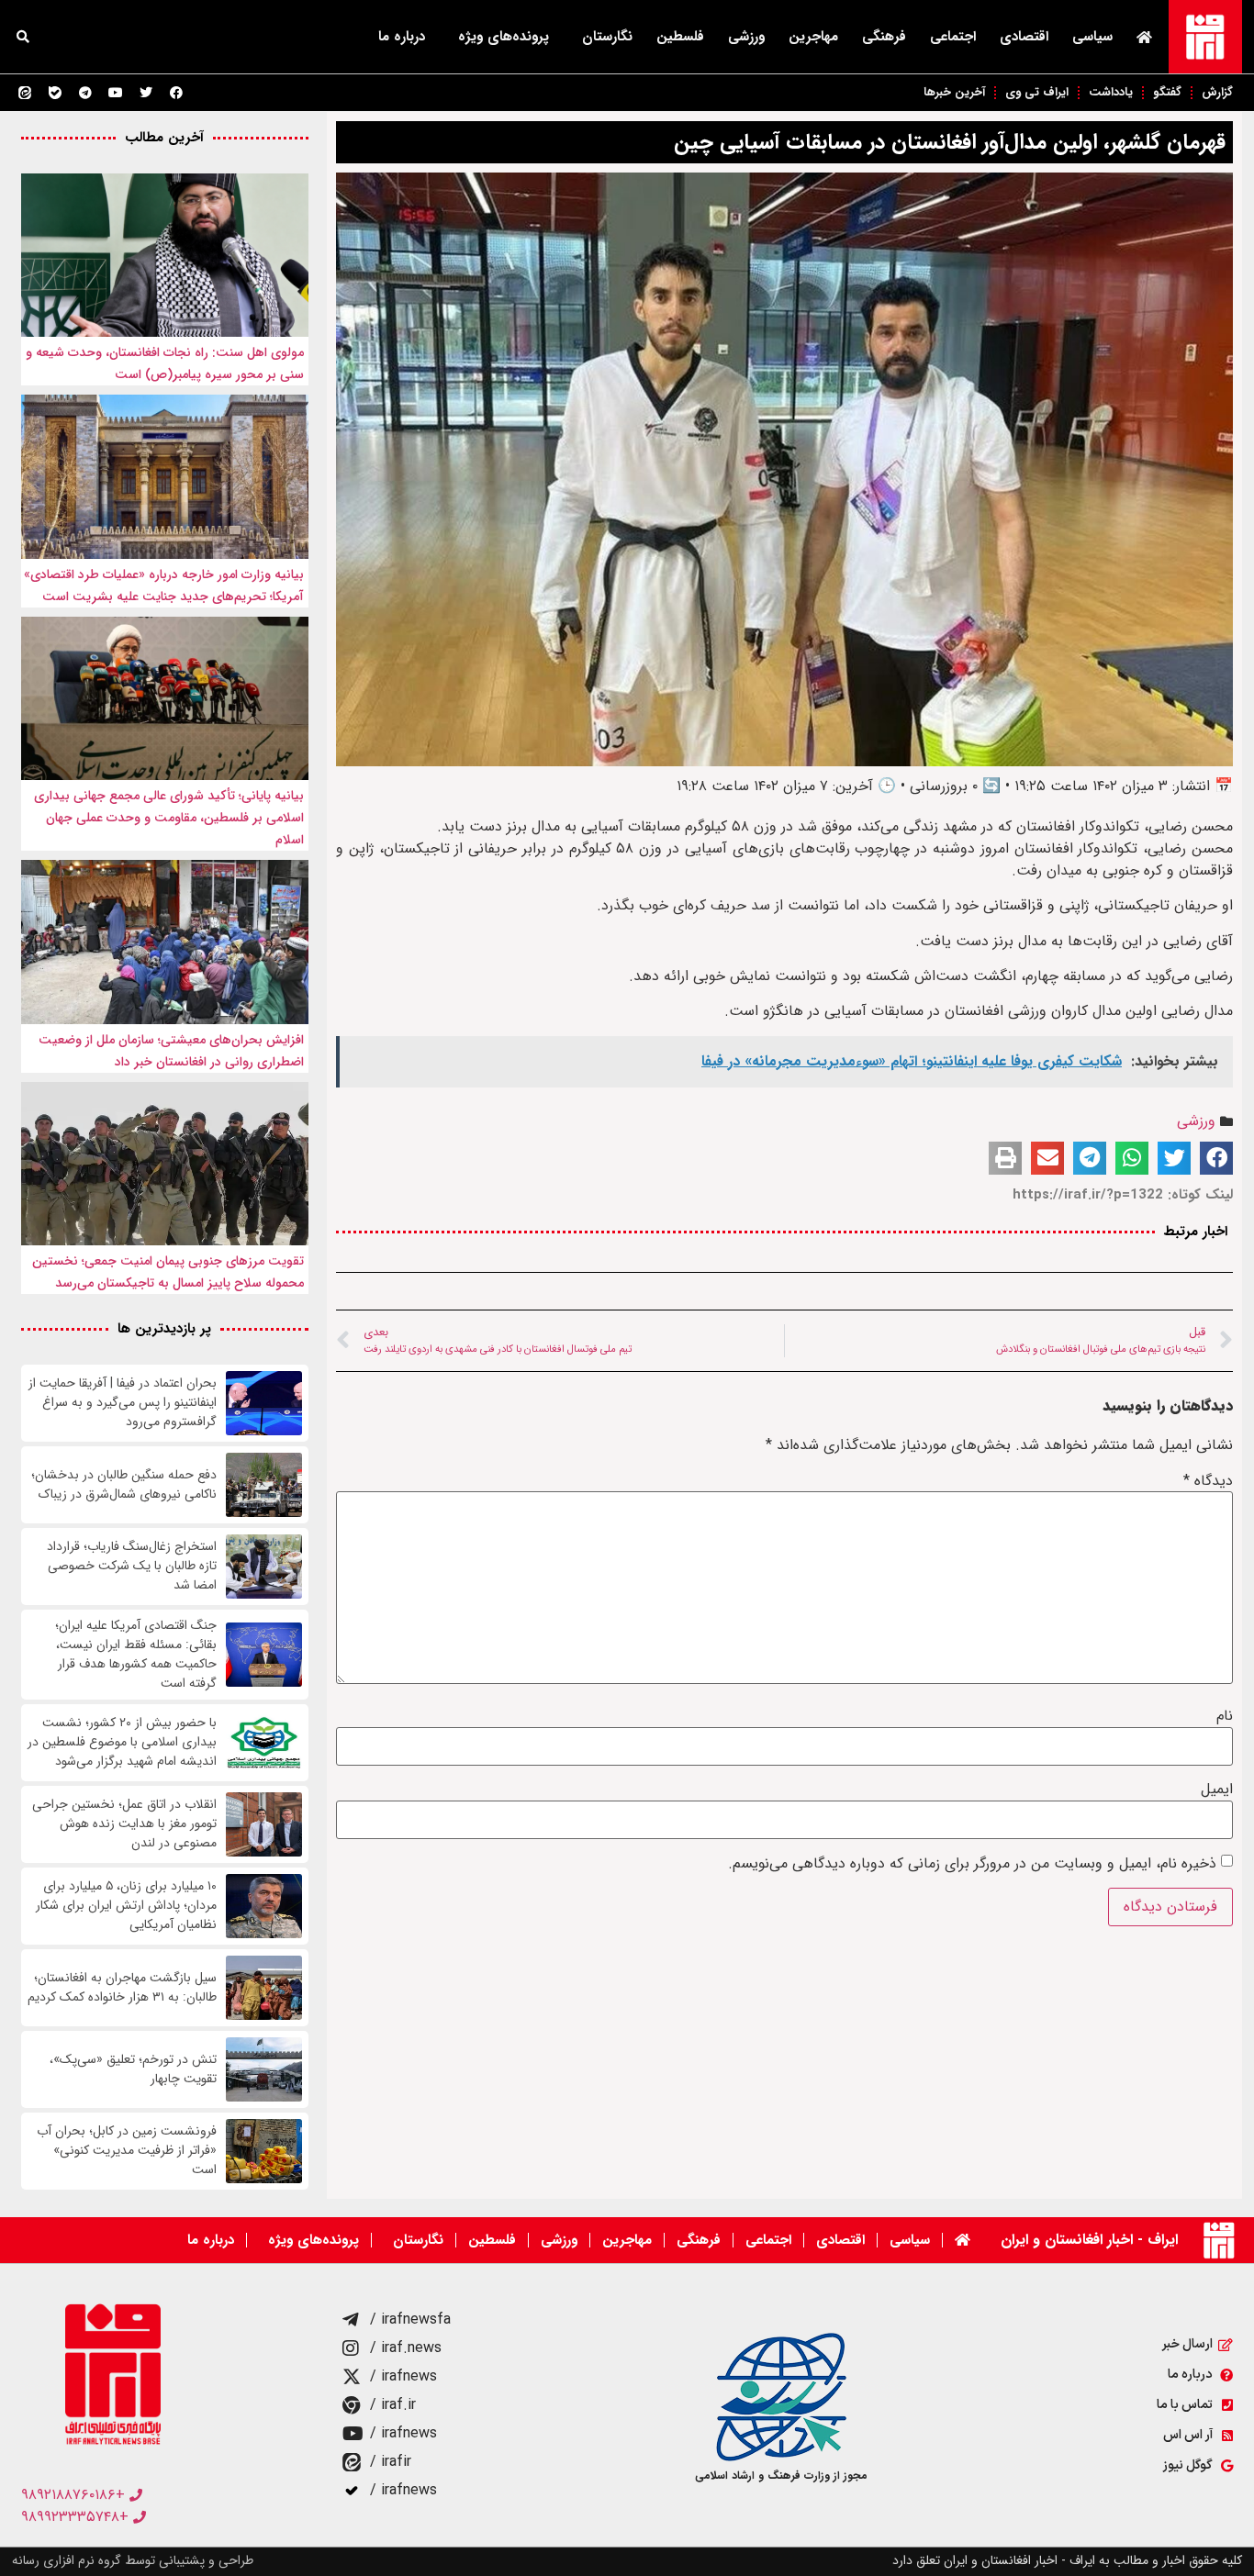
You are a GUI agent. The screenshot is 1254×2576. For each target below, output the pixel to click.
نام (1225, 1716)
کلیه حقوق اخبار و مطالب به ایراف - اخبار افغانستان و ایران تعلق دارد (1067, 2560)
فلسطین (680, 37)
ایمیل (1217, 1790)
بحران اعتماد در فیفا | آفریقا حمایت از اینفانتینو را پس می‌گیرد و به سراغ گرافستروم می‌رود (123, 1403)
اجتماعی (953, 37)
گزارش (1217, 92)
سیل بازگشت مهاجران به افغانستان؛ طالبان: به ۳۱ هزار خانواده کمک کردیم (122, 1988)
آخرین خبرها (954, 92)
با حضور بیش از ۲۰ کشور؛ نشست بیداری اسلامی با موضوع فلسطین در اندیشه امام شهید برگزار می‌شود (122, 1742)
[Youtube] (116, 93)
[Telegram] (85, 93)
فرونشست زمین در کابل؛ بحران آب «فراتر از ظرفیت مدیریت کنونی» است (127, 2151)
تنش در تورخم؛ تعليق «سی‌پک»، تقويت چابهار (133, 2069)
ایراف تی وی (1037, 92)
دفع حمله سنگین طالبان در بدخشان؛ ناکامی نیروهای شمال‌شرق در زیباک (124, 1485)
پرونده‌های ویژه (504, 37)
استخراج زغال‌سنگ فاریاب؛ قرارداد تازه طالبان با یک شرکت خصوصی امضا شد (132, 1566)
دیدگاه (1208, 1481)
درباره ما (402, 37)
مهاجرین (813, 37)
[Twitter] (146, 93)
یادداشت (1111, 92)
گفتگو (1167, 92)
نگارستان (607, 37)
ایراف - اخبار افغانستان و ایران (1089, 2240)
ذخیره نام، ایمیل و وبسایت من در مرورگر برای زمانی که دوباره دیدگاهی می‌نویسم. (972, 1864)
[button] (23, 37)
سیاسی (1092, 37)
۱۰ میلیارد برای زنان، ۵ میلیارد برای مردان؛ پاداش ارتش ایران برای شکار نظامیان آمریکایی (126, 1906)
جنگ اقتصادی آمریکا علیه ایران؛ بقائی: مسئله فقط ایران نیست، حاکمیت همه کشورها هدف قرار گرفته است (136, 1655)
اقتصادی (1024, 37)
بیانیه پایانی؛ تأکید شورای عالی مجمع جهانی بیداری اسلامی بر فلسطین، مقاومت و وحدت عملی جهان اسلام (169, 818)
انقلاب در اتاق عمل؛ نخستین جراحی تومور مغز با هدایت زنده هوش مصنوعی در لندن (124, 1824)
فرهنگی (884, 37)
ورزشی (746, 37)
